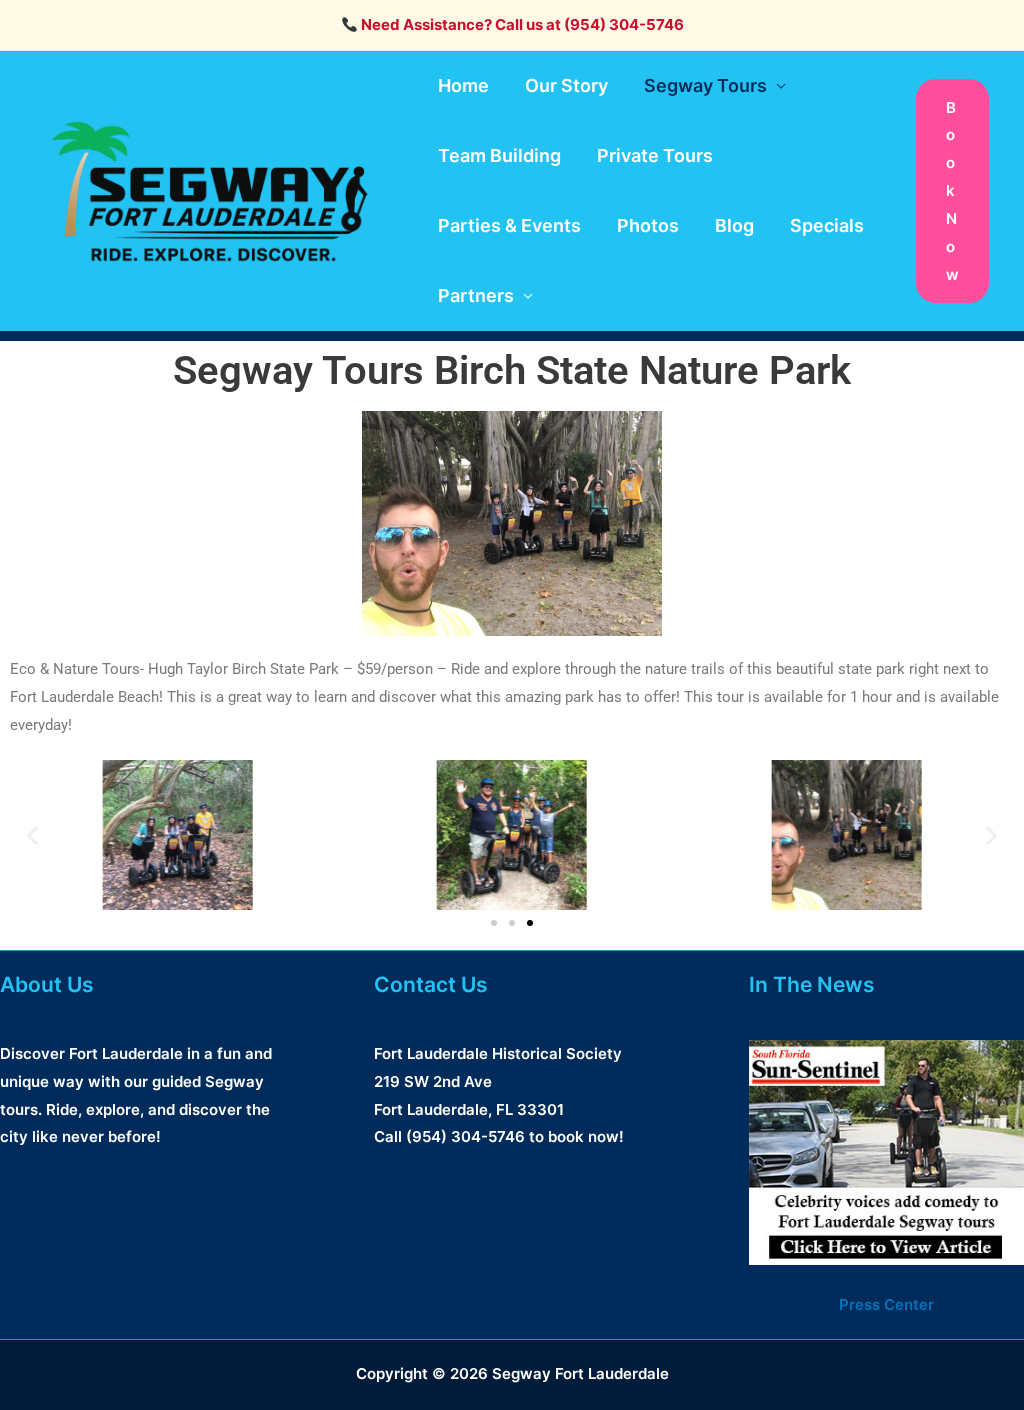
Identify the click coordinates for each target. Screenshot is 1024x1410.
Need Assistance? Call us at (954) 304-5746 (520, 24)
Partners (476, 295)
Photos (648, 225)
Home (463, 85)
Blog (734, 225)
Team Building (499, 155)
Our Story (566, 85)
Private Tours (655, 155)
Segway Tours (705, 85)
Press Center (886, 1304)
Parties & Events (509, 225)
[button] (952, 191)
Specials (827, 225)
